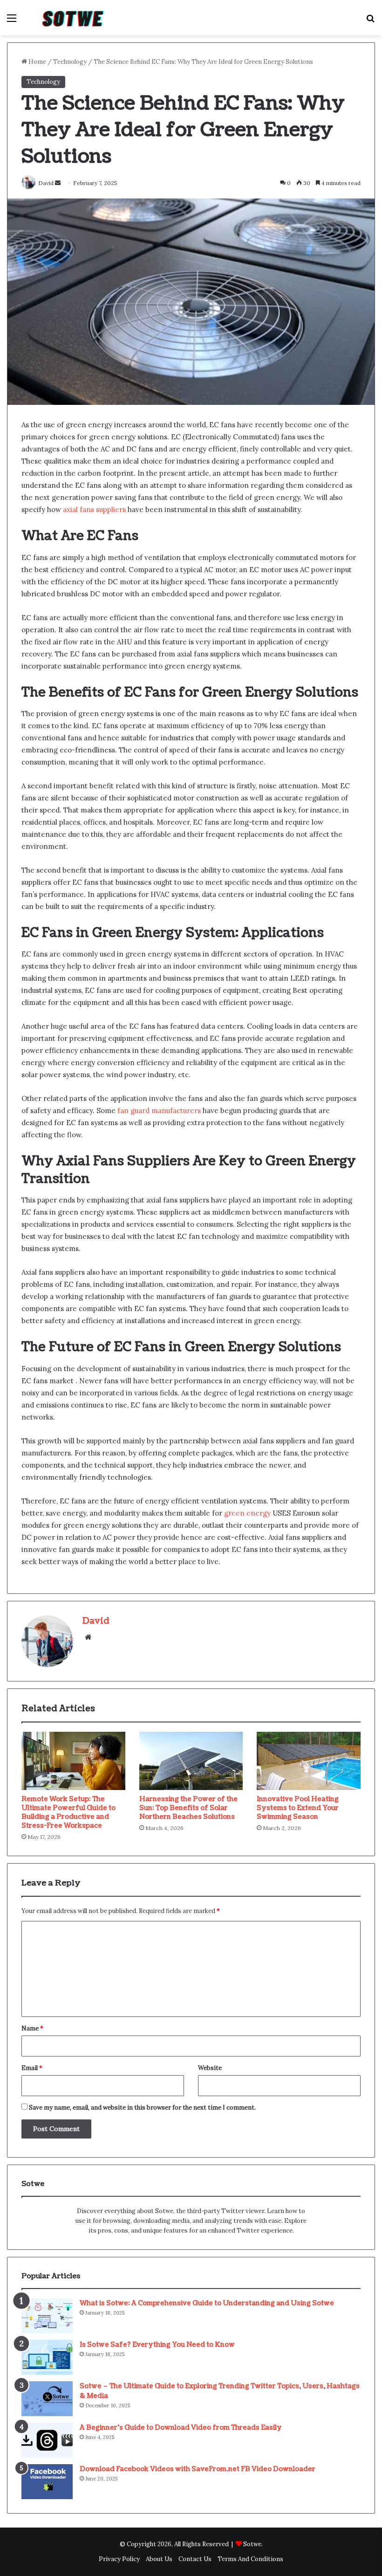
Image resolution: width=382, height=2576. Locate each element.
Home (37, 62)
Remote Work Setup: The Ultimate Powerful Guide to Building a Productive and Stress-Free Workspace (68, 1812)
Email (32, 2068)
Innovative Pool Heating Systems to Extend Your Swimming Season (298, 1808)
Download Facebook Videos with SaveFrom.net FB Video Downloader (198, 2469)
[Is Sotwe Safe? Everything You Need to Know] (47, 2357)
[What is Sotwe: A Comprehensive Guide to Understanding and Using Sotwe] (47, 2316)
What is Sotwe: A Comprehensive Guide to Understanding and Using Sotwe (207, 2303)
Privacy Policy (119, 2559)
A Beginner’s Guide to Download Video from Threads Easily (181, 2428)
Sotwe (252, 2544)
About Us (159, 2559)
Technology (70, 62)
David (96, 1621)
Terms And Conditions (250, 2559)
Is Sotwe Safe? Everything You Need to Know (157, 2345)
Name (32, 2028)
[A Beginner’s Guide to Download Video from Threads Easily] (47, 2440)
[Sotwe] (75, 18)
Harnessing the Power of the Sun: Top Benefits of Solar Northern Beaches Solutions (188, 1808)
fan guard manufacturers (159, 1110)
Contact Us (195, 2559)
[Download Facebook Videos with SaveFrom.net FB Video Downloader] (47, 2482)
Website (210, 2068)
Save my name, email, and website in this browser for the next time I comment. (142, 2108)
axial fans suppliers (94, 509)
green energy (247, 1513)
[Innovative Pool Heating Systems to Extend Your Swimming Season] (309, 1761)
